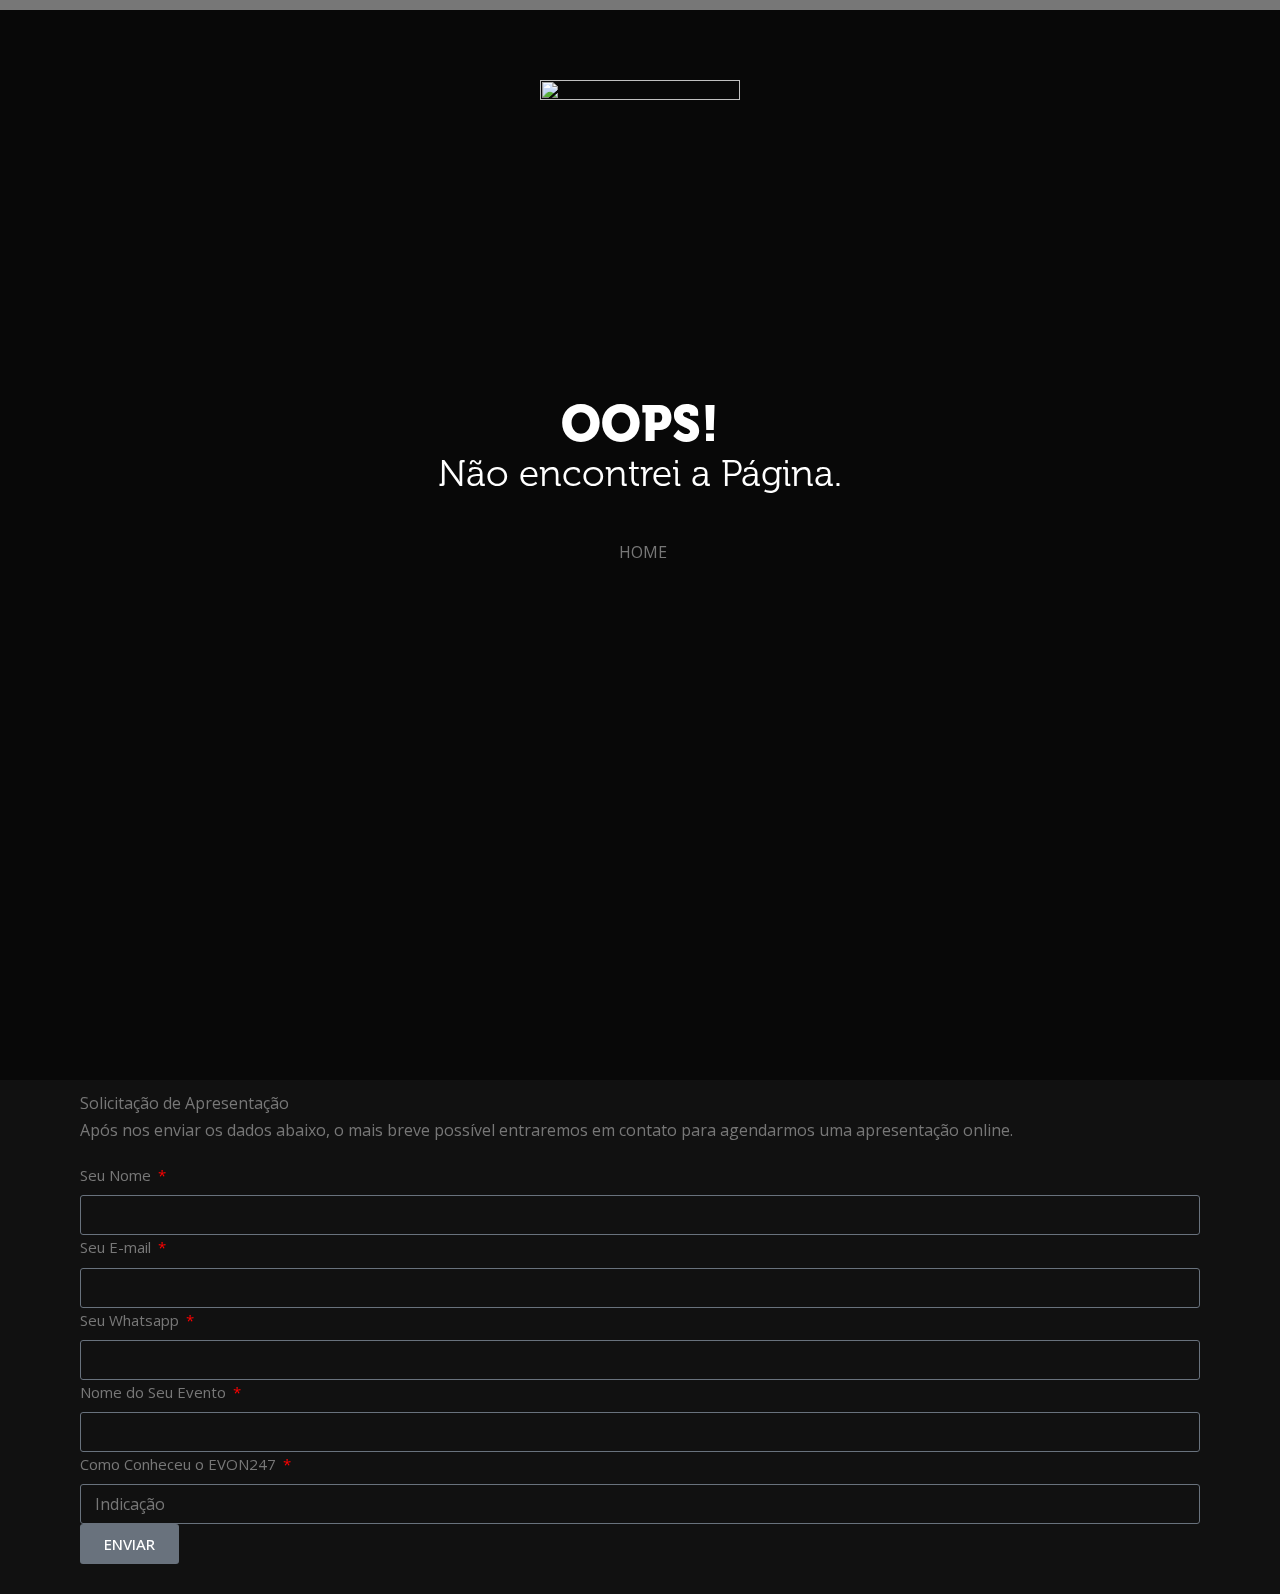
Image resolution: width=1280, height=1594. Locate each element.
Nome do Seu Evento (155, 1392)
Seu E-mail (117, 1247)
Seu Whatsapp (131, 1320)
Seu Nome (117, 1175)
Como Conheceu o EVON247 (180, 1464)
